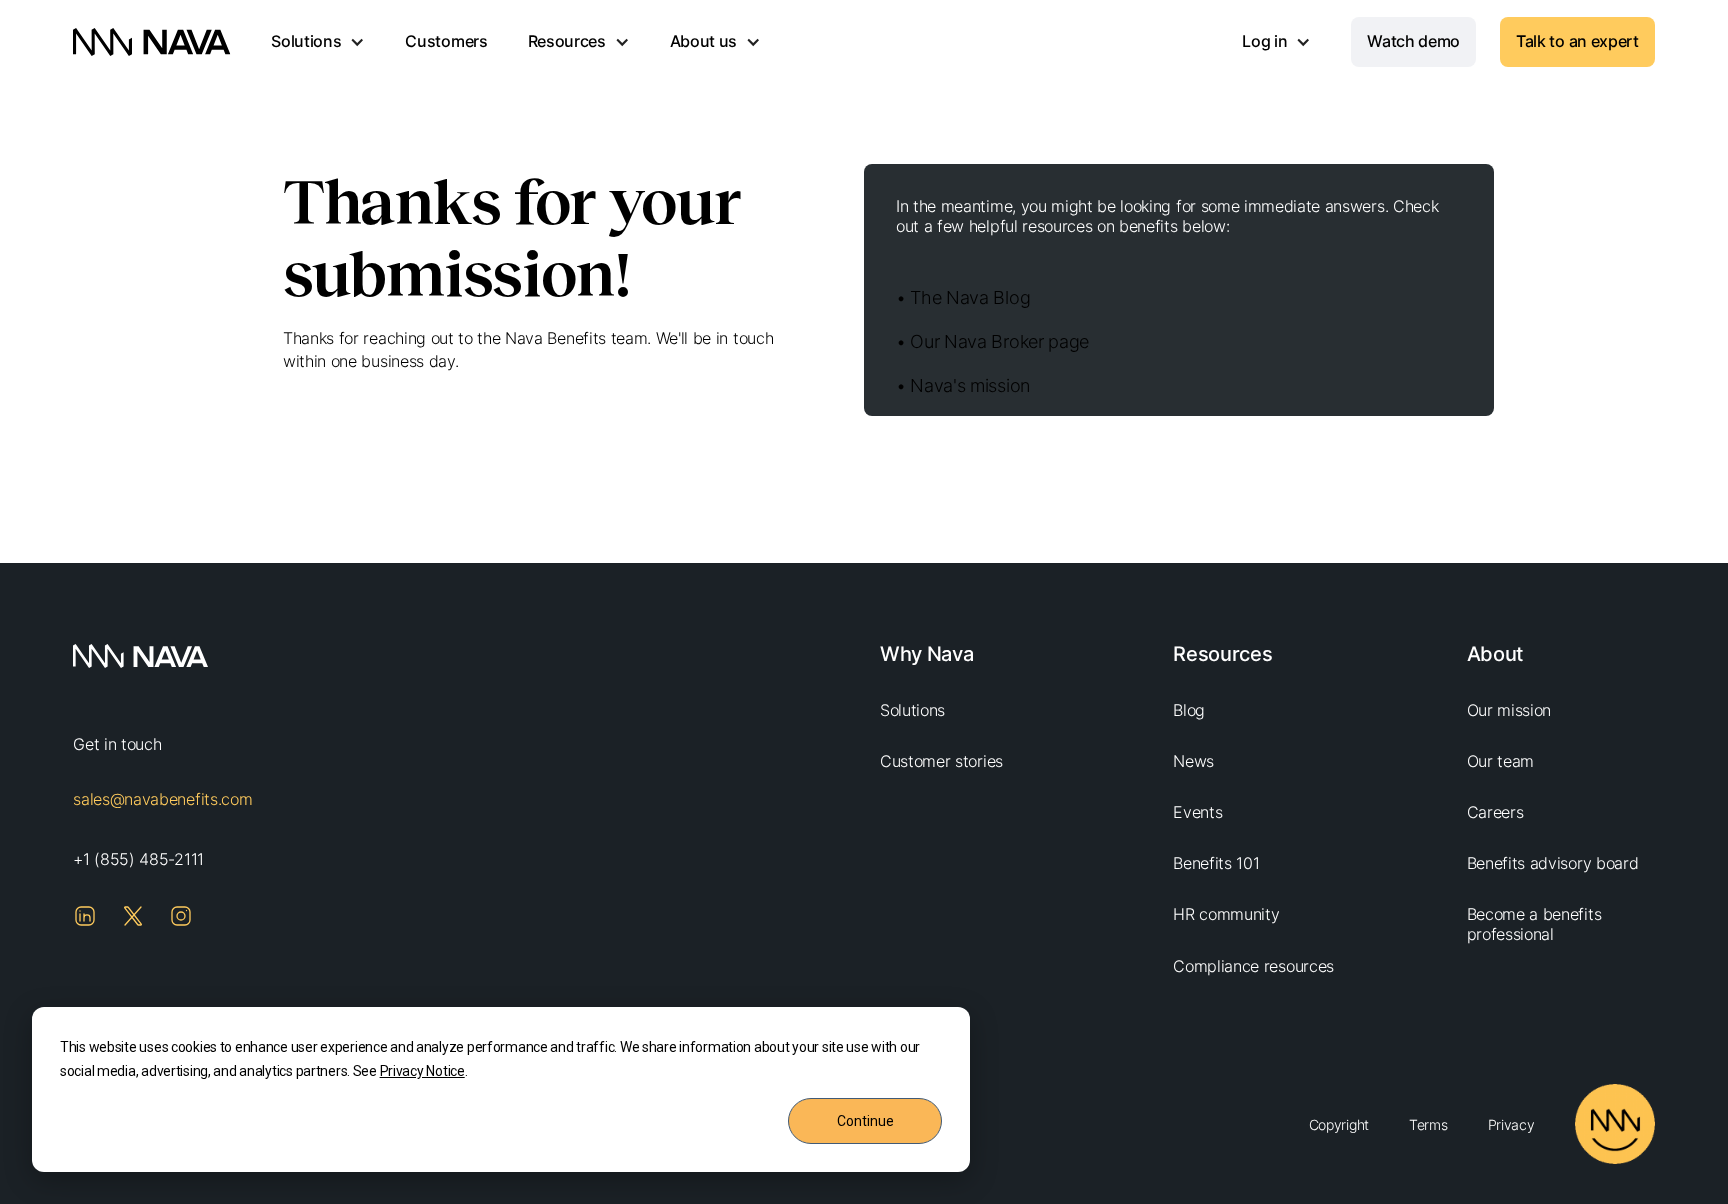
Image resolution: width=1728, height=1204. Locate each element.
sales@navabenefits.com (162, 799)
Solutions (912, 710)
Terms (1428, 1124)
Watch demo (1413, 41)
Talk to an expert (1577, 41)
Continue (865, 1121)
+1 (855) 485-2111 (138, 859)
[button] (318, 42)
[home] (152, 42)
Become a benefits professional (1534, 923)
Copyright (1339, 1124)
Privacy (1511, 1124)
